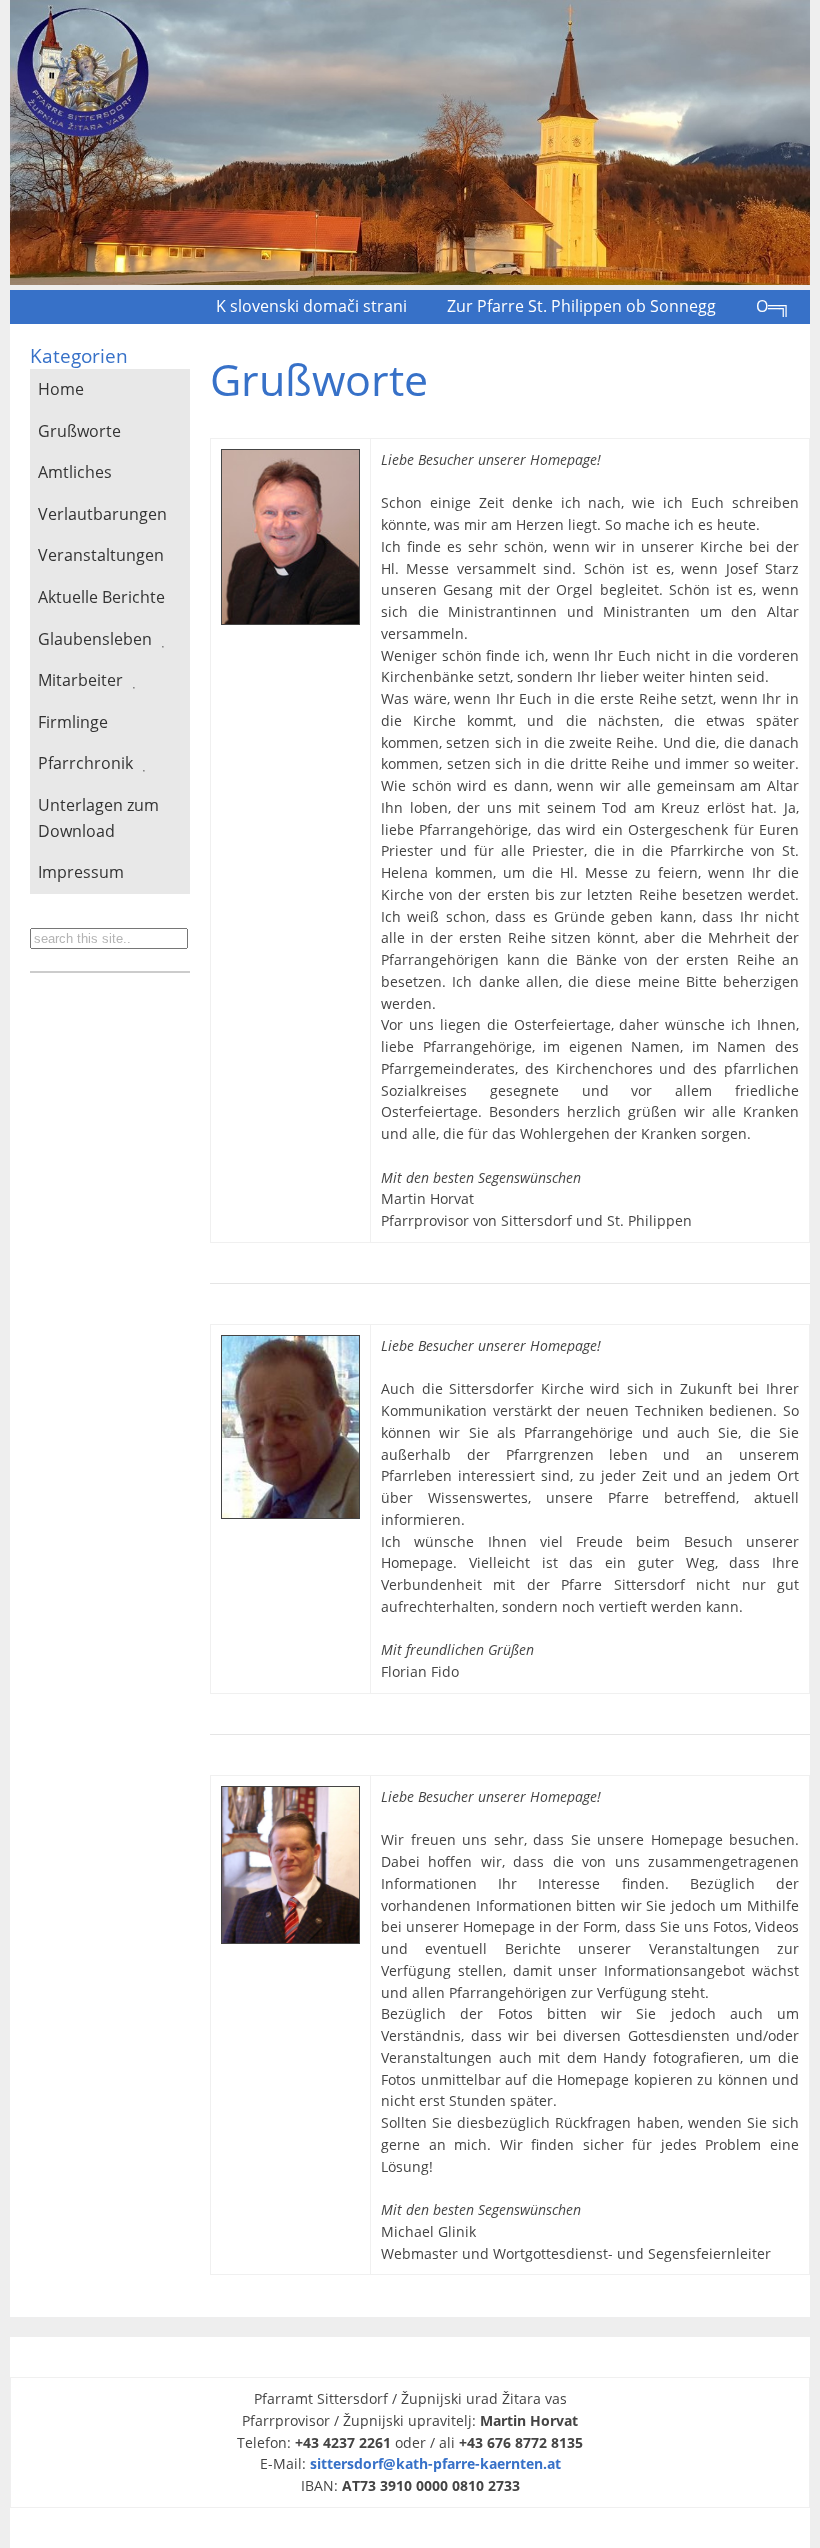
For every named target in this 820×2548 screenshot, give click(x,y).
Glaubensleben (95, 639)
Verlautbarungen (102, 514)
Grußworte (79, 431)
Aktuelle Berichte (101, 597)
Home (61, 389)
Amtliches (75, 472)
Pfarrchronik (85, 763)
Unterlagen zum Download (98, 818)
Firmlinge (73, 722)
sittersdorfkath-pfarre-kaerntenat (435, 2463)
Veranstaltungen (101, 555)
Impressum (81, 872)
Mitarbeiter (80, 680)
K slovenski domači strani (311, 306)
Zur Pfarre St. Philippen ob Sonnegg (581, 306)
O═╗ (773, 306)
